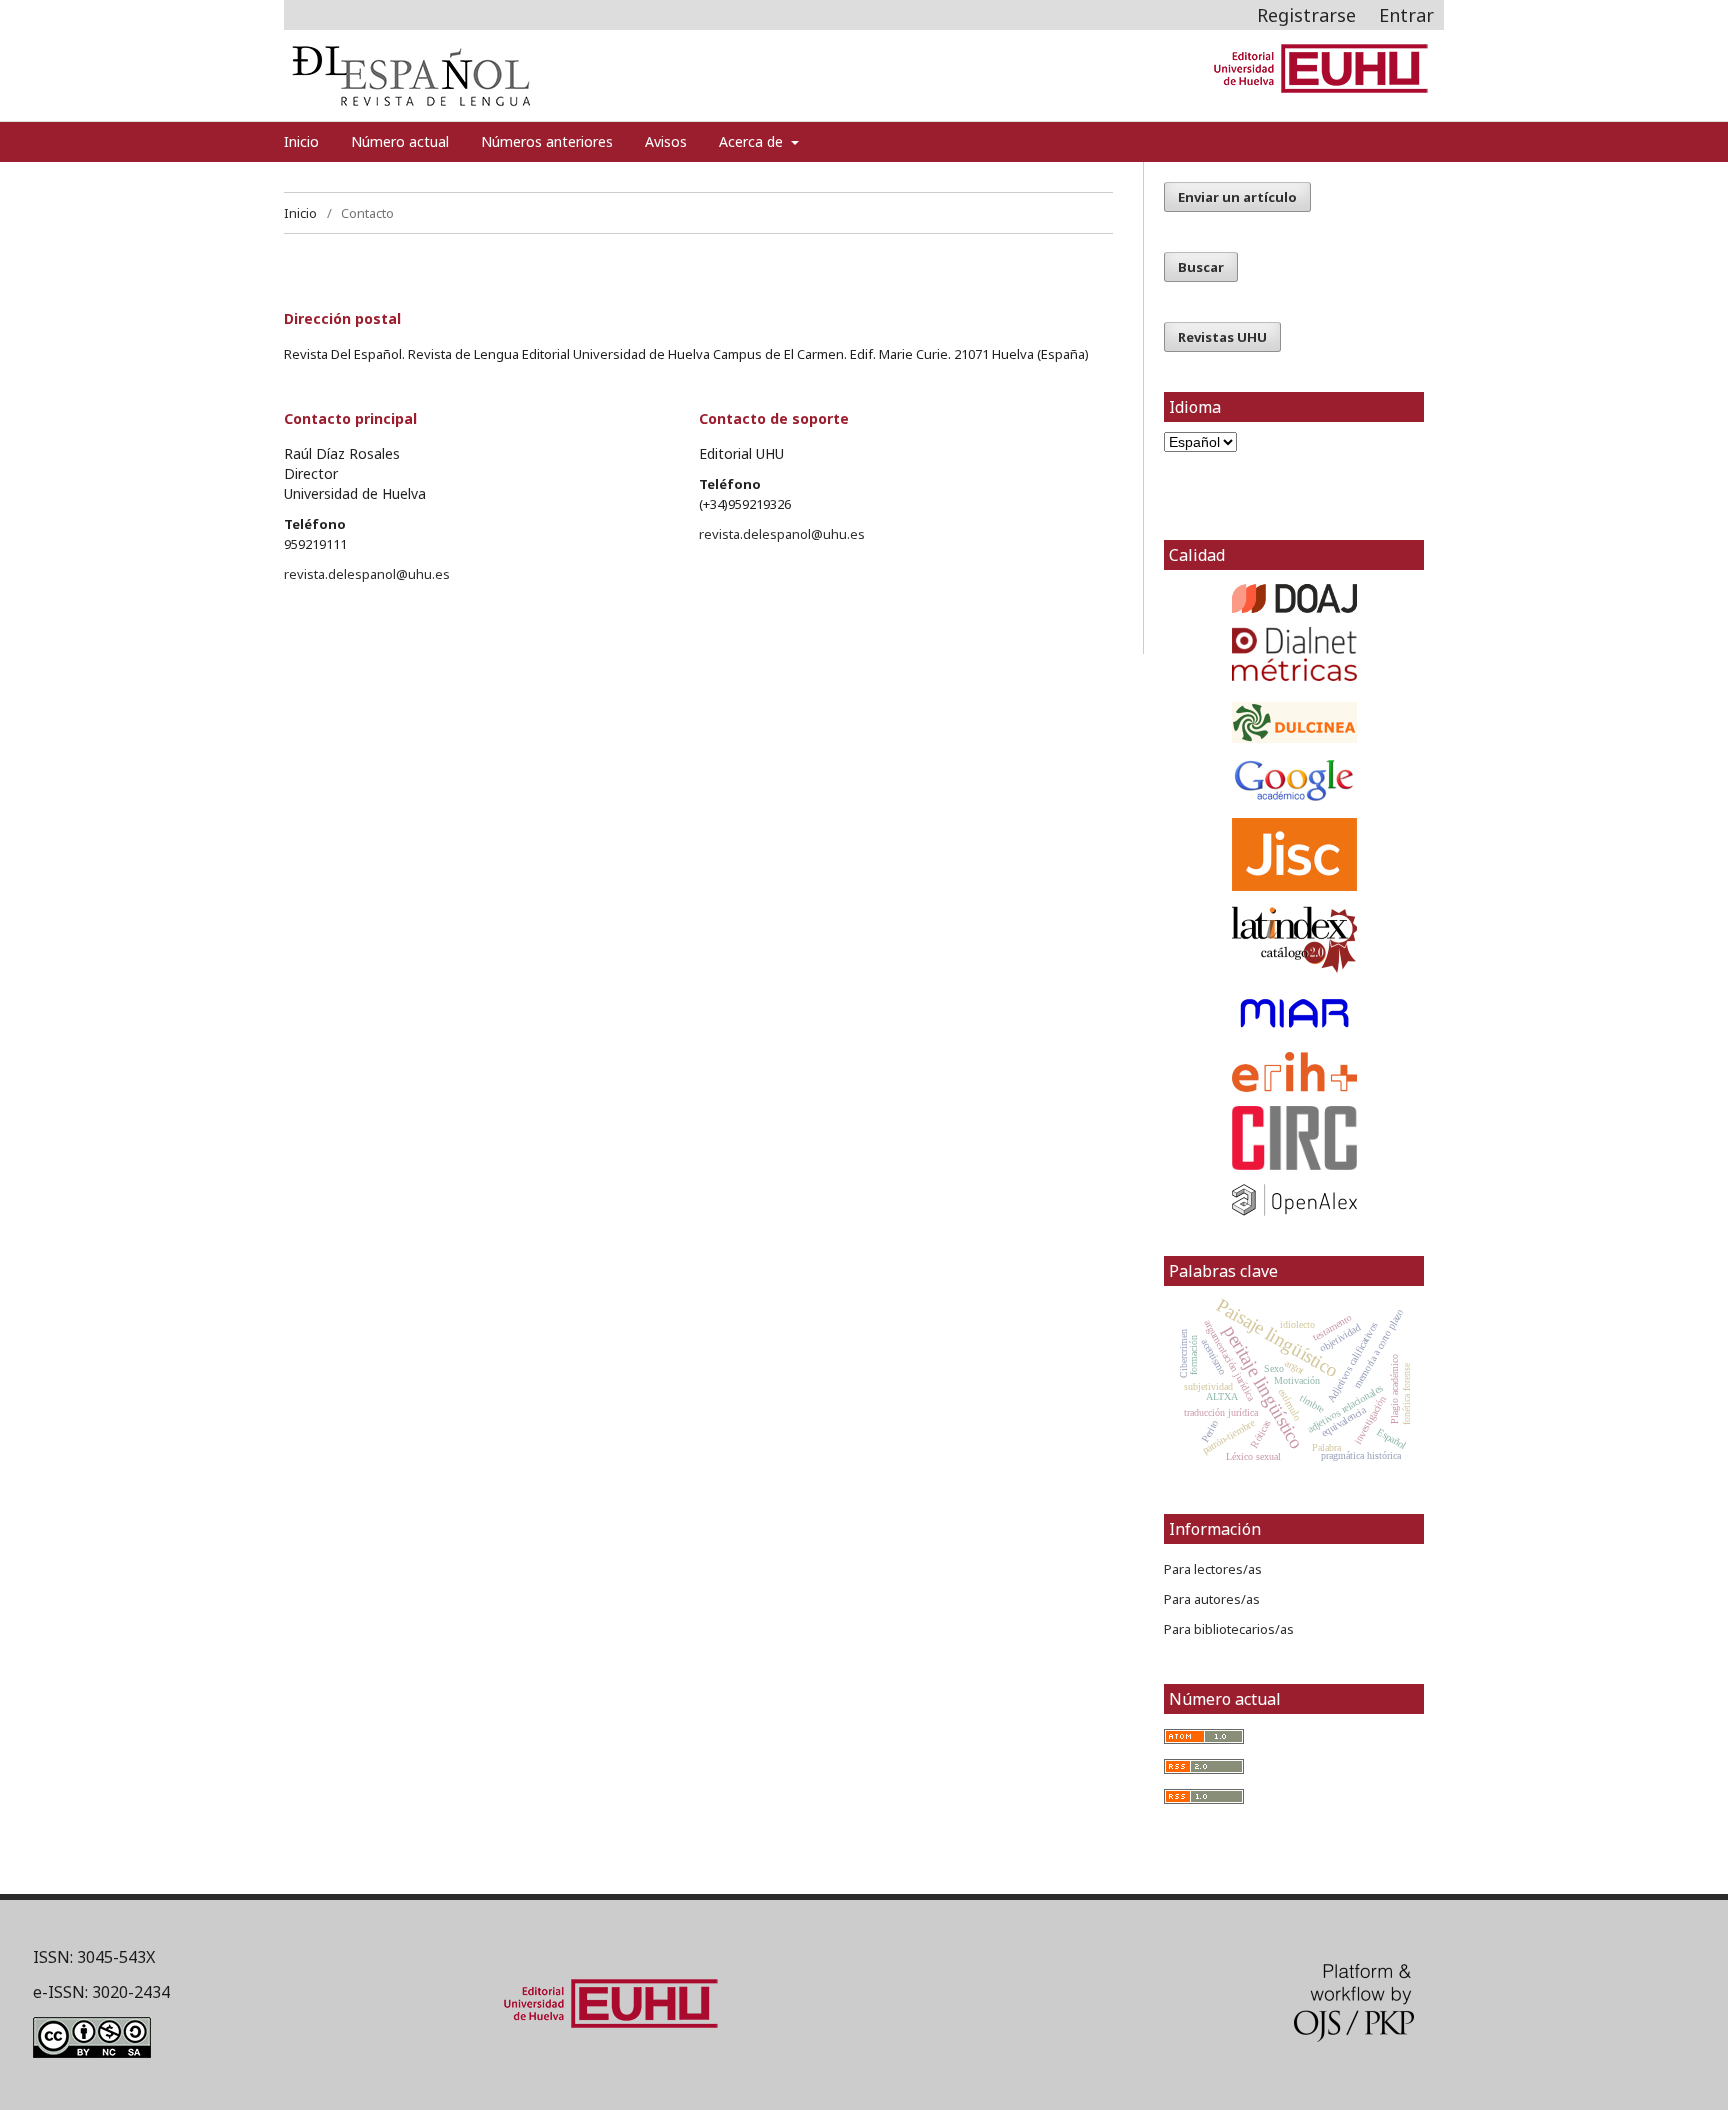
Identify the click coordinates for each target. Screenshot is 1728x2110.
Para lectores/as (1213, 1569)
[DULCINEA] (1294, 722)
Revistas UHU (1222, 337)
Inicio (301, 141)
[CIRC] (1294, 1138)
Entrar (1406, 15)
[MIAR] (1294, 1013)
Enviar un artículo (1237, 197)
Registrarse (1306, 15)
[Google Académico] (1294, 780)
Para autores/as (1212, 1599)
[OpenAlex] (1294, 1200)
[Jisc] (1294, 854)
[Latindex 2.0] (1294, 940)
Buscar (1201, 267)
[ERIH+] (1294, 1072)
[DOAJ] (1294, 598)
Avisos (666, 141)
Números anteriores (547, 141)
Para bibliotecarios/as (1229, 1629)
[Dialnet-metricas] (1294, 675)
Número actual (400, 141)
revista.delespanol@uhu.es (367, 574)
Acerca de (753, 141)
